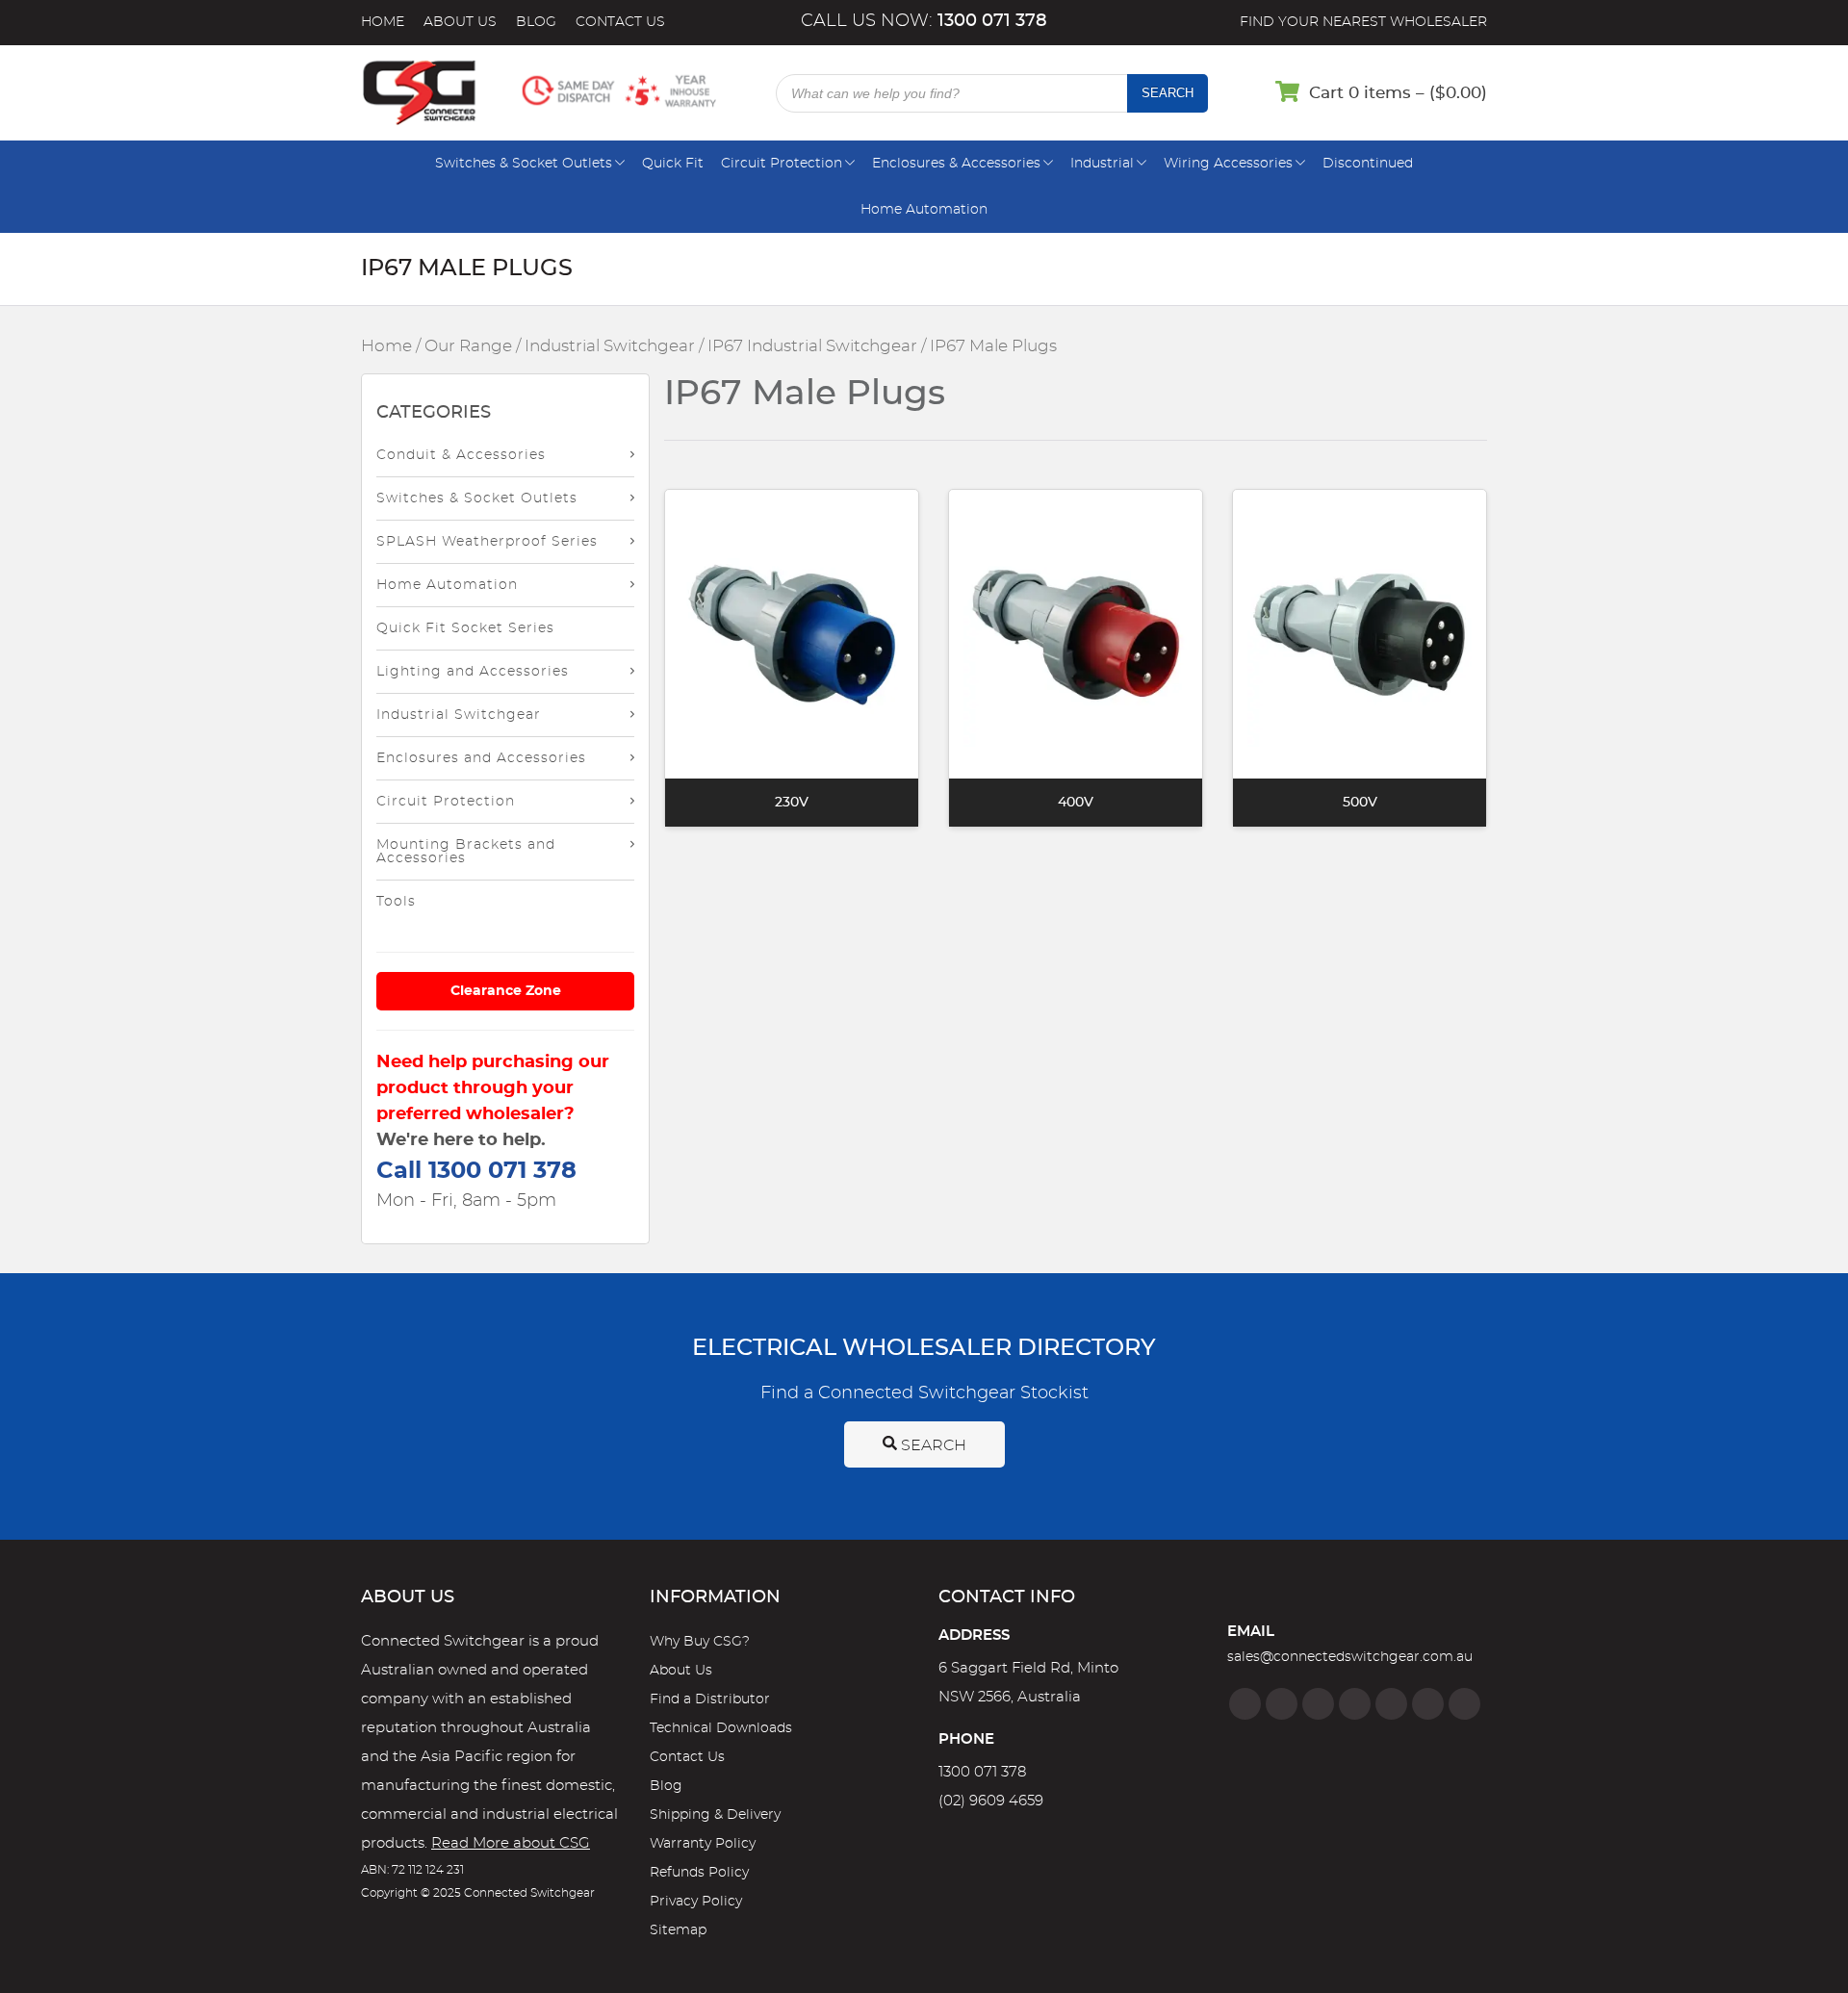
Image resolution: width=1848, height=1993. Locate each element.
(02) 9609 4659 (991, 1801)
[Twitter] (1318, 1704)
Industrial (1102, 164)
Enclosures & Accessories (956, 164)
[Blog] (1464, 1704)
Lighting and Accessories (473, 672)
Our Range (468, 346)
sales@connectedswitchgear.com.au (1350, 1657)
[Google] (1391, 1704)
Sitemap (678, 1930)
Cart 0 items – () (1398, 93)
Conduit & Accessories (461, 455)
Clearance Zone (506, 991)
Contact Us (620, 22)
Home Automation (924, 210)
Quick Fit (673, 164)
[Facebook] (1245, 1704)
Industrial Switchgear (610, 346)
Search (1168, 93)
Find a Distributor (710, 1699)
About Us (460, 22)
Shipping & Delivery (715, 1815)
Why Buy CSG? (700, 1642)
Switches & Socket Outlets (524, 164)
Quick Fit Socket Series (465, 628)
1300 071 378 (982, 1772)
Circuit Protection (782, 164)
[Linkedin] (1355, 1704)
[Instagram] (1282, 1704)
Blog (536, 22)
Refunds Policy (699, 1873)
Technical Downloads (721, 1728)
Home (383, 22)
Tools (396, 902)
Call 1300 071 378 (476, 1171)
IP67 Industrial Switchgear (812, 346)
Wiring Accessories (1228, 164)
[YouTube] (1428, 1704)
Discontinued (1368, 164)
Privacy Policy (696, 1902)
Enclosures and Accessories (481, 758)
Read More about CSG (511, 1843)
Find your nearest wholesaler (1363, 22)
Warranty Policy (703, 1844)
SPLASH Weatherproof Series (487, 542)
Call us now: (924, 21)
